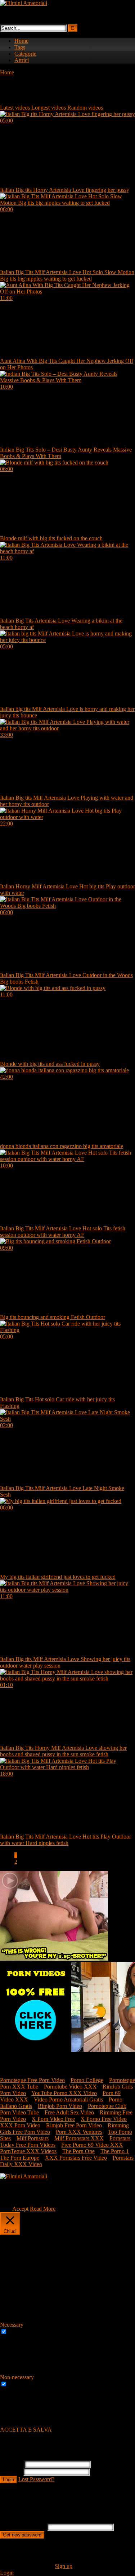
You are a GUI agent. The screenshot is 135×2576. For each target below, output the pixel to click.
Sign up (64, 2566)
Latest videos (15, 108)
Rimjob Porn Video (60, 2106)
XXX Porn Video (20, 2125)
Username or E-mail (23, 2527)
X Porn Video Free (53, 2119)
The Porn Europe (20, 2158)
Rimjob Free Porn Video (74, 2125)
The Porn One (78, 2151)
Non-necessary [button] (17, 2377)
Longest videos (49, 108)
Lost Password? (36, 2479)
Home (21, 41)
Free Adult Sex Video (69, 2112)
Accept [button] (20, 2209)
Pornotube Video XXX (70, 2087)
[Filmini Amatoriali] (24, 3)
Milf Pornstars (33, 2138)
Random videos (85, 108)
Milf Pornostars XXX (79, 2138)
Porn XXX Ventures (79, 2132)
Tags (20, 47)
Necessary (20, 2332)
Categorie (25, 54)
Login (8, 2480)
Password (11, 2472)
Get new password (22, 2535)
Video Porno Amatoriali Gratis (68, 2099)
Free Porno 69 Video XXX (92, 2145)
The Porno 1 (115, 2151)
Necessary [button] (12, 2325)
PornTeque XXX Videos (28, 2151)
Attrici (22, 60)
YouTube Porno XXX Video (64, 2093)
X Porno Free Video (104, 2119)
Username (12, 2464)
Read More (43, 2209)
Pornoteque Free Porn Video (32, 2080)
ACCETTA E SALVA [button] (26, 2430)
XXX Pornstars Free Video (76, 2158)
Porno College (87, 2080)
